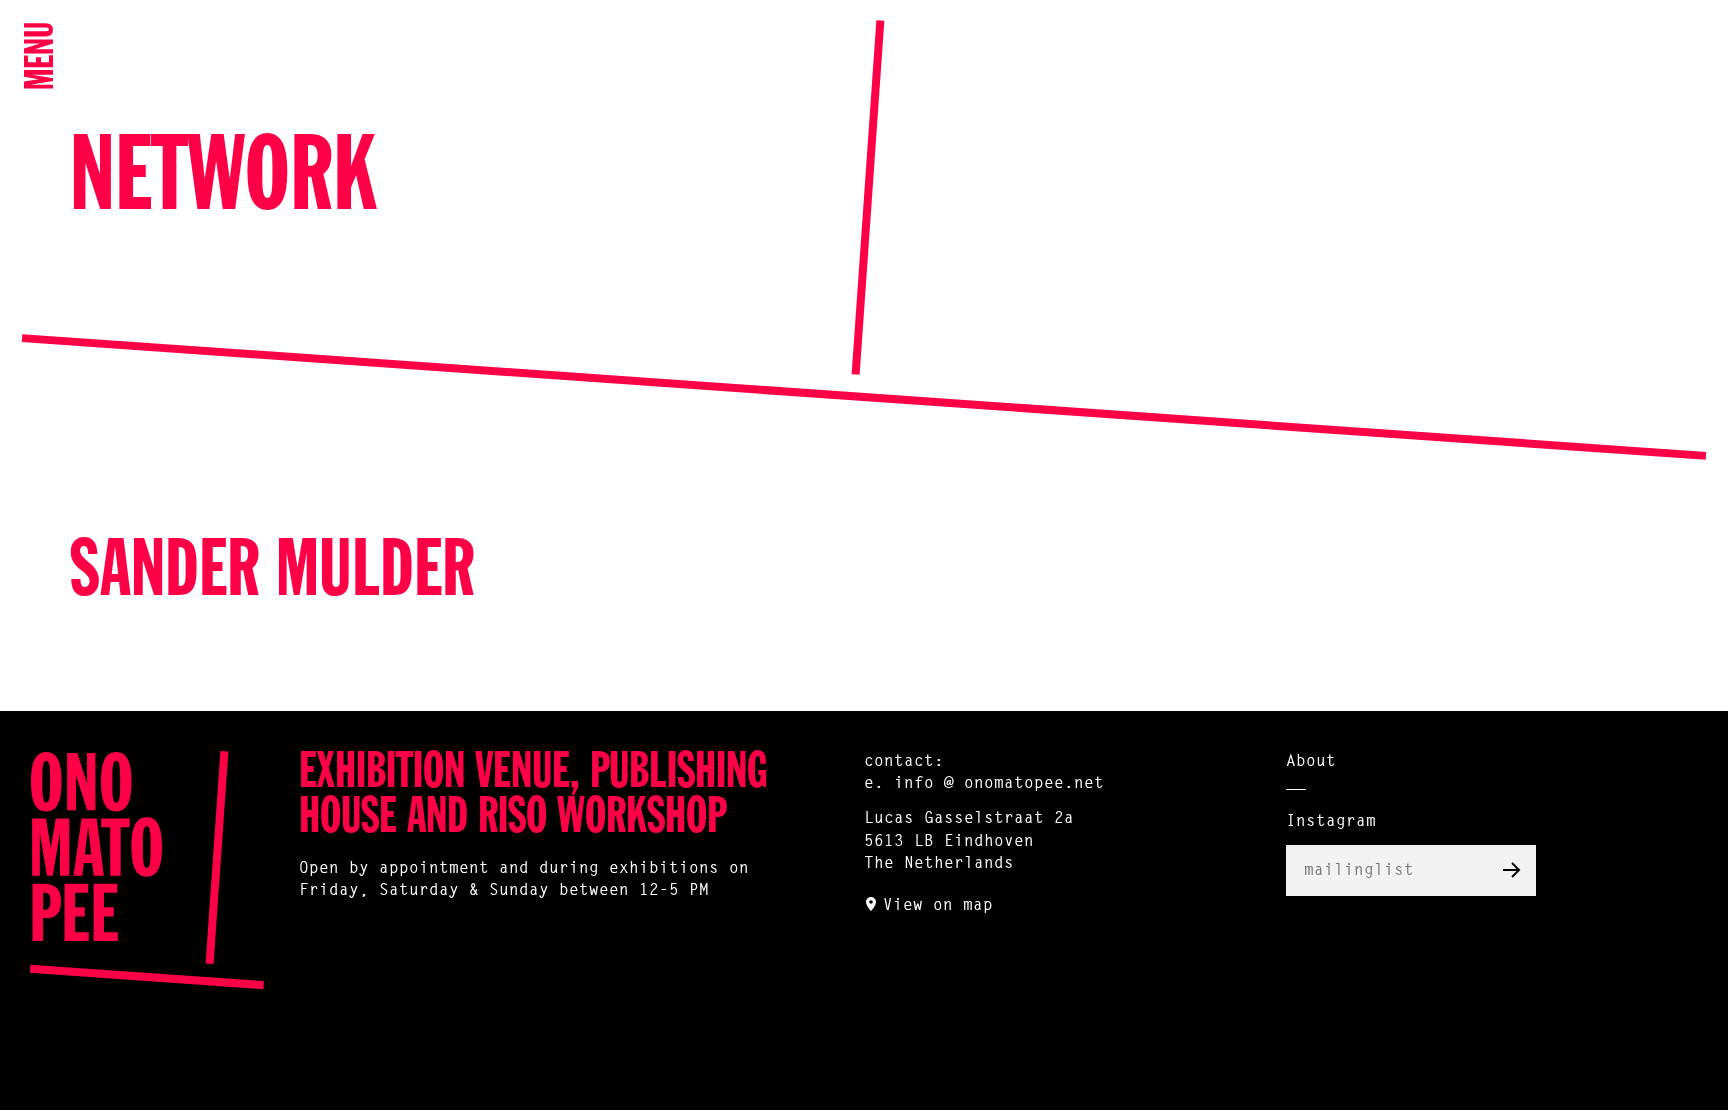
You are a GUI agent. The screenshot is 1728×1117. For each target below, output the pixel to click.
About (1311, 762)
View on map (938, 906)
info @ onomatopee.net (999, 784)
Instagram (1331, 822)
